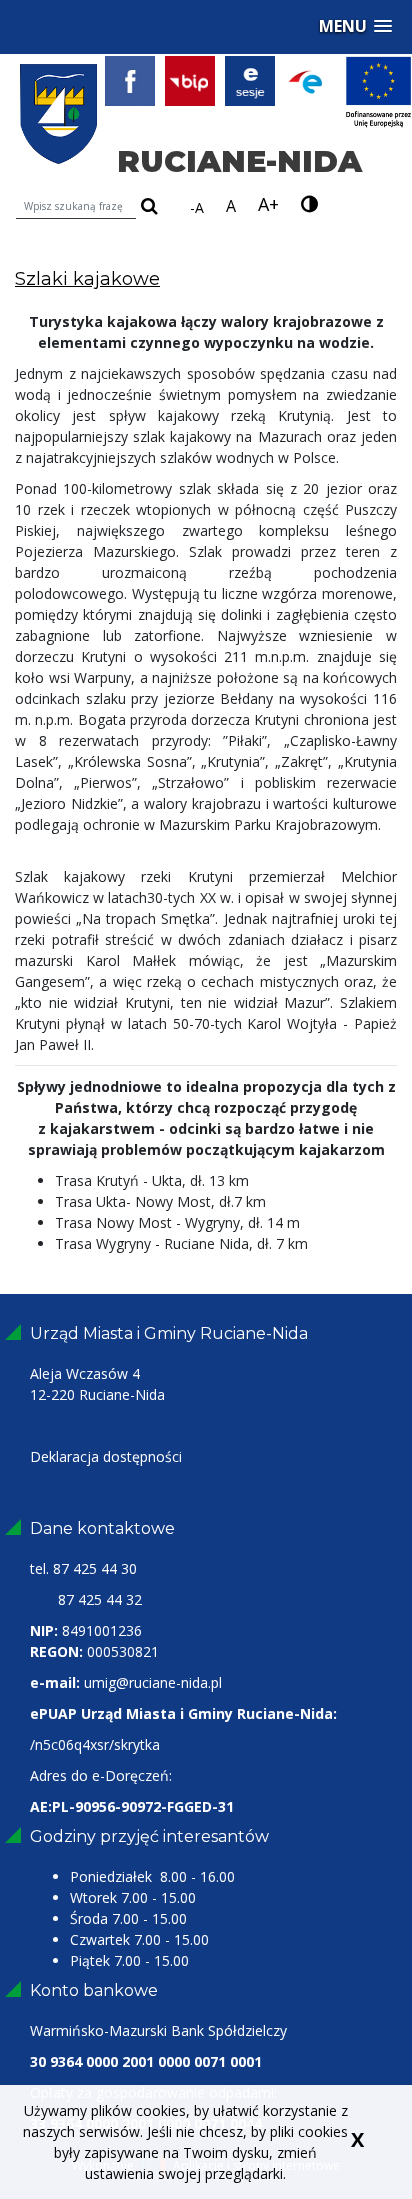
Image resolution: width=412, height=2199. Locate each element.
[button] (355, 26)
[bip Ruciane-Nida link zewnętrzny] (195, 80)
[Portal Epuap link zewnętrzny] (315, 80)
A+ (268, 204)
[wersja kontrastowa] (309, 205)
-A (197, 207)
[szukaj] (149, 207)
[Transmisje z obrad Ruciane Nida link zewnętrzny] (255, 80)
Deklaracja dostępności (106, 1456)
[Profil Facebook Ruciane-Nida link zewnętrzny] (135, 80)
